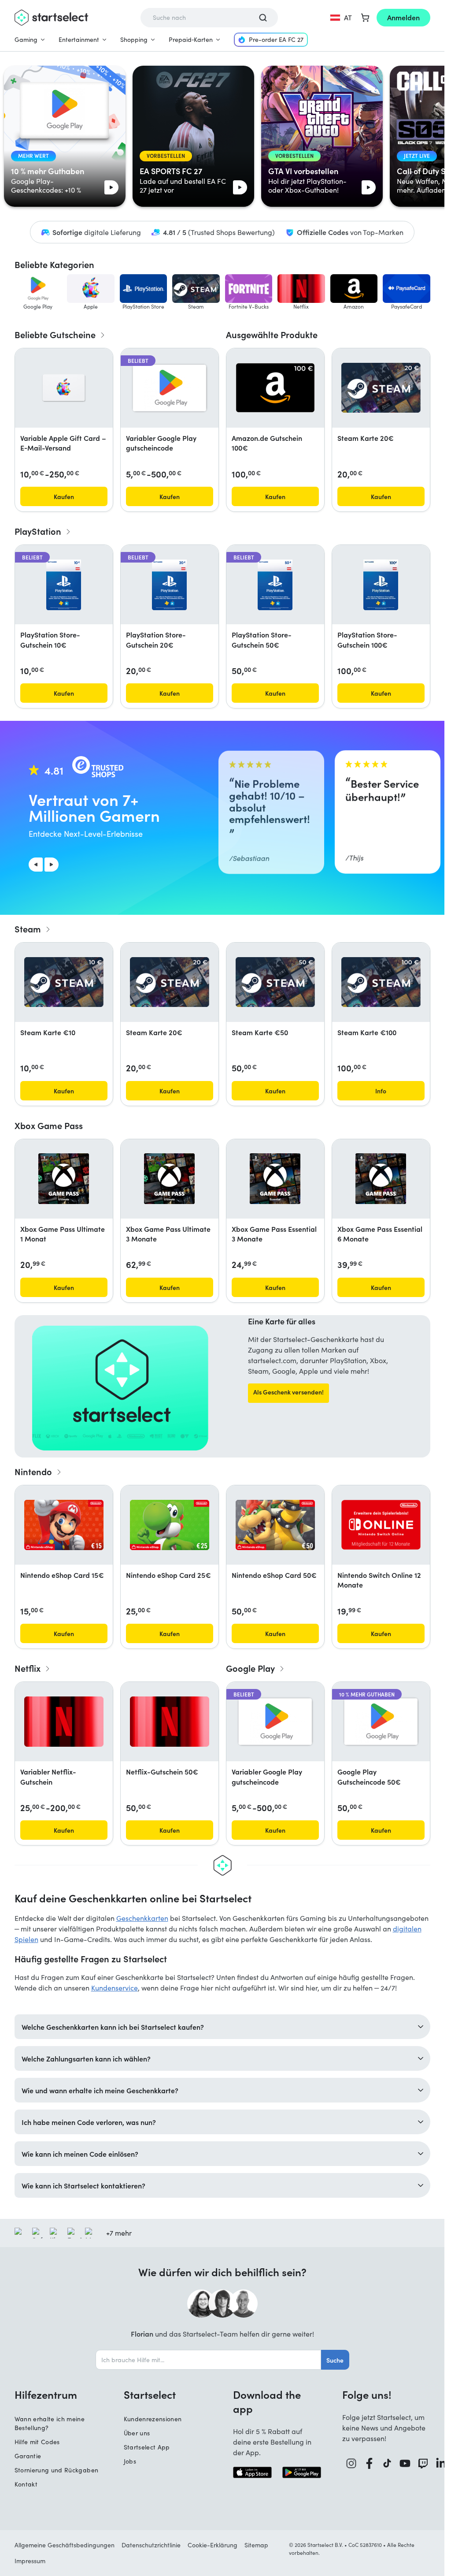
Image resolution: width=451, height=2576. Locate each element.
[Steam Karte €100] (381, 982)
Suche (335, 2360)
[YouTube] (405, 2463)
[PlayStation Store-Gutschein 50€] (275, 585)
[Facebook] (369, 2463)
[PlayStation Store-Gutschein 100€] (381, 585)
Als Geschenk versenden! (288, 1392)
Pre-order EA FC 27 (276, 39)
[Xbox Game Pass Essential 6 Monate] (381, 1179)
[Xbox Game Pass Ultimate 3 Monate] (169, 1179)
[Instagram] (351, 2463)
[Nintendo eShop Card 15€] (64, 1525)
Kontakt (26, 2484)
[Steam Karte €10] (64, 982)
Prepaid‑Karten (191, 39)
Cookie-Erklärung (213, 2545)
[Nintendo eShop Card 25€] (170, 1525)
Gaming (26, 39)
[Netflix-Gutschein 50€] (170, 1722)
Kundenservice (115, 1988)
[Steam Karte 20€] (381, 388)
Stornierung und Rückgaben (57, 2470)
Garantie (28, 2456)
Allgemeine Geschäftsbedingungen (65, 2545)
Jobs (130, 2461)
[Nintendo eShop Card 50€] (275, 1525)
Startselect (150, 2394)
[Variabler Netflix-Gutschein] (64, 1722)
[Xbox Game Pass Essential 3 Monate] (275, 1179)
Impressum (30, 2561)
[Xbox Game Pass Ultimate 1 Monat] (64, 1179)
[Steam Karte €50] (275, 982)
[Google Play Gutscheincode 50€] (381, 1722)
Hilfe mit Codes (37, 2442)
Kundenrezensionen (153, 2419)
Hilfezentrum (46, 2394)
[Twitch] (423, 2463)
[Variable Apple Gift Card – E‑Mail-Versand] (64, 388)
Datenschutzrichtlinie (151, 2545)
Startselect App (147, 2447)
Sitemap (256, 2545)
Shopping (134, 39)
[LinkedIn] (441, 2463)
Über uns (137, 2433)
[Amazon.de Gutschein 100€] (275, 388)
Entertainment (79, 39)
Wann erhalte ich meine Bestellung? (50, 2423)
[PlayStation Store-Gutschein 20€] (169, 585)
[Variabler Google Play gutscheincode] (170, 388)
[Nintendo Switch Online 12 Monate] (381, 1525)
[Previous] (36, 865)
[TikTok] (387, 2463)
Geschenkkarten (142, 1918)
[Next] (52, 865)
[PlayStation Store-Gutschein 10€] (64, 585)
